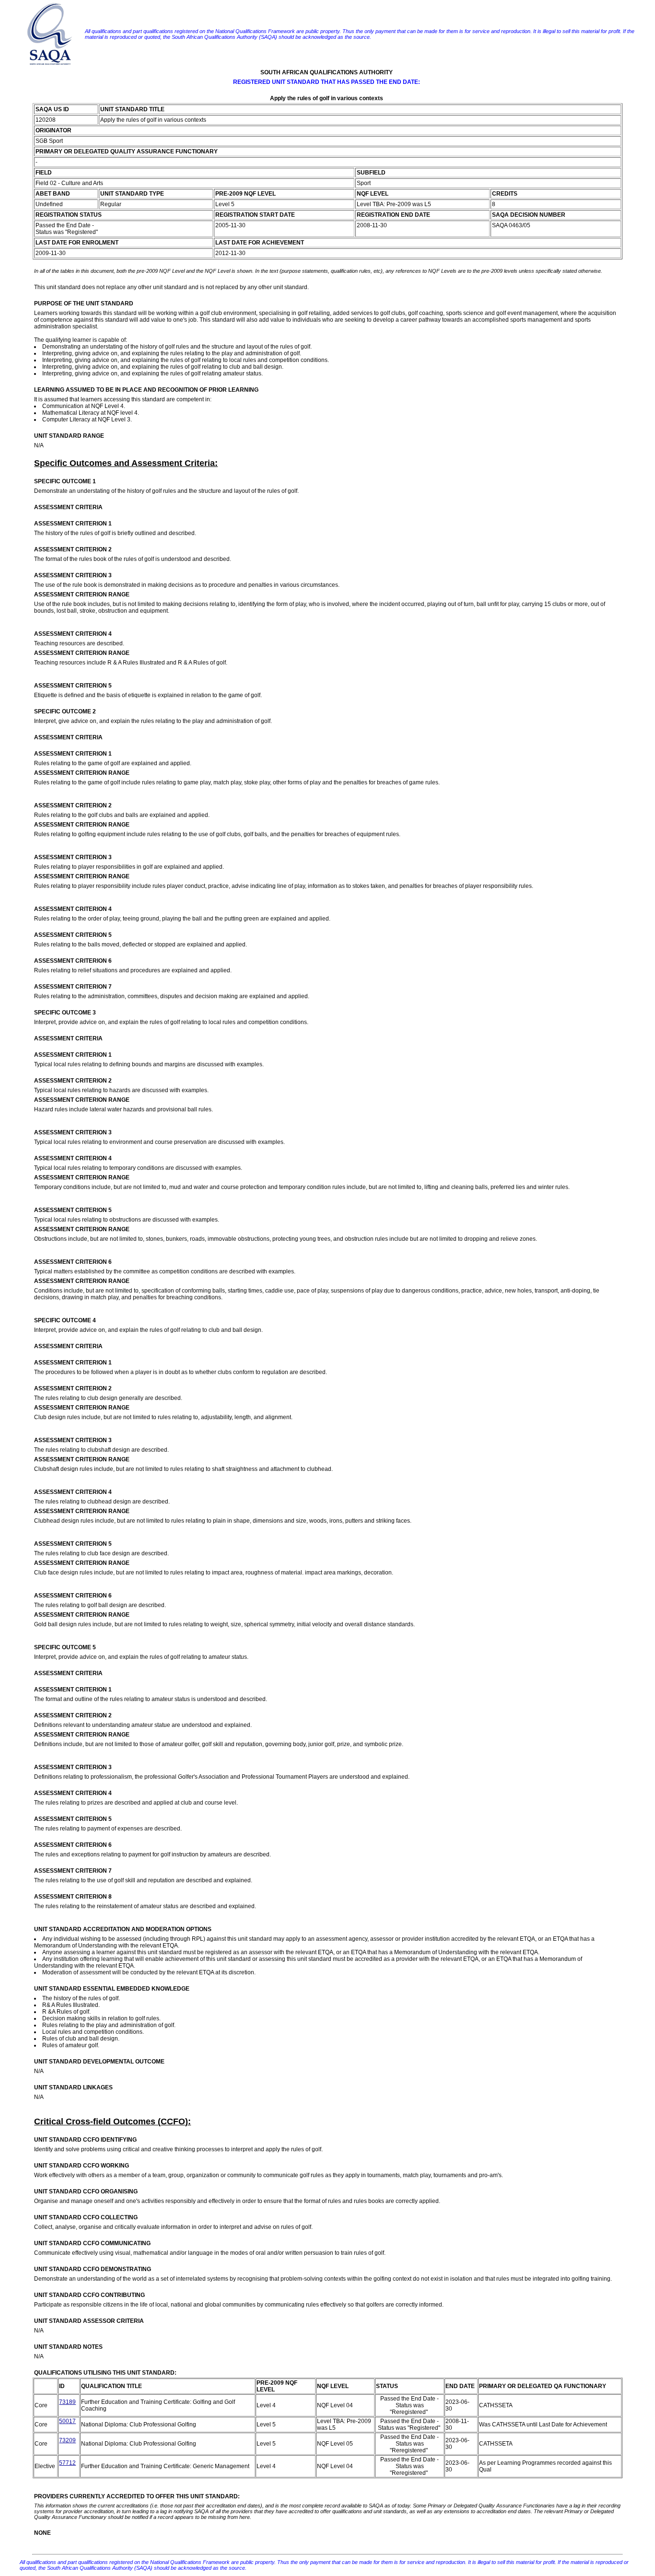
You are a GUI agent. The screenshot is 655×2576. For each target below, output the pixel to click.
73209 (67, 2440)
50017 (67, 2421)
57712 (67, 2463)
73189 (67, 2402)
